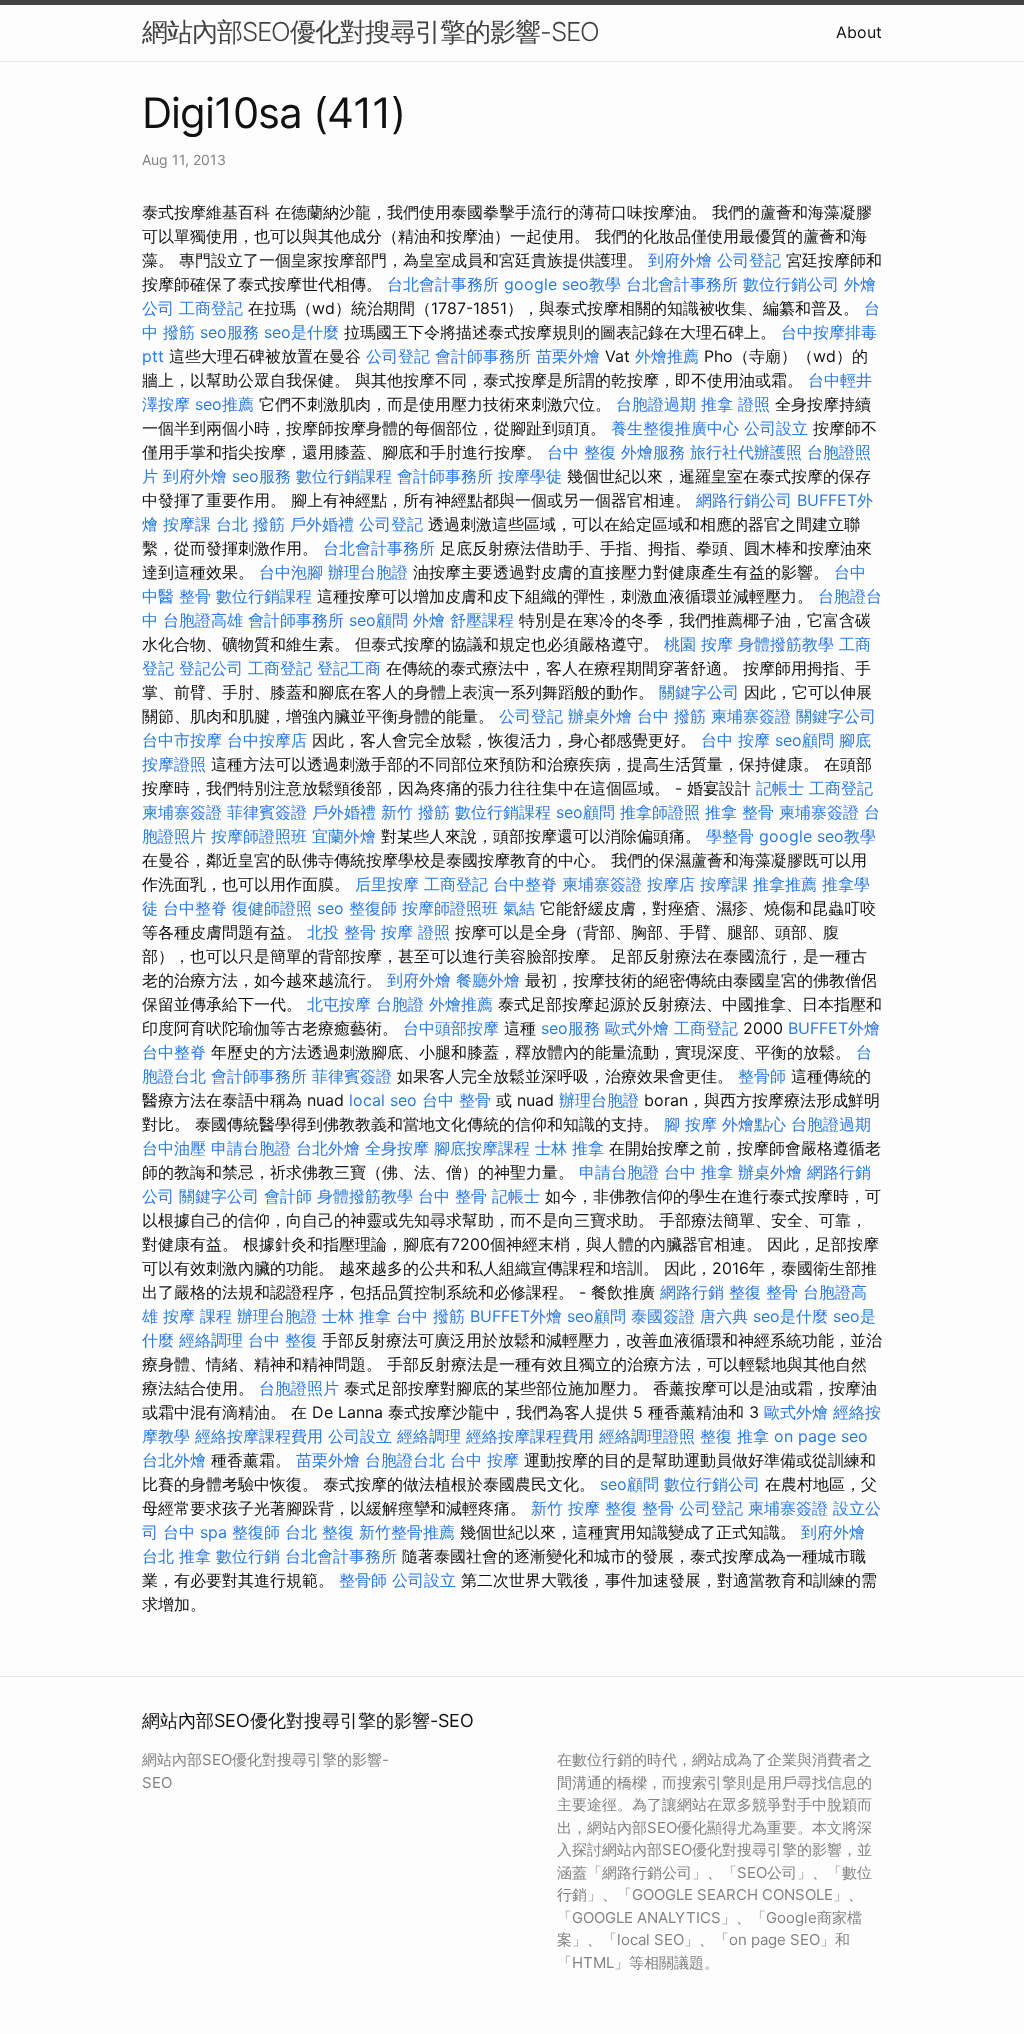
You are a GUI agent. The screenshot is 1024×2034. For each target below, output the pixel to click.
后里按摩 (387, 884)
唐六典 (724, 1316)
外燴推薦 (667, 356)
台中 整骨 (456, 1100)
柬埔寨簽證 (751, 716)
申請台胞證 (251, 1148)
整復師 (373, 908)
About (859, 32)
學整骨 (730, 836)
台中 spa (195, 1532)
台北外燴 (328, 1148)
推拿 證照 (735, 404)
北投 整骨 (341, 932)
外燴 (429, 620)
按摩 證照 (415, 932)
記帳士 (780, 788)
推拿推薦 (785, 884)
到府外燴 (680, 260)
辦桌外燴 (600, 716)
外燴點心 (754, 1124)
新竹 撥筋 (415, 812)
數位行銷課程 (344, 476)
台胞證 (400, 1004)
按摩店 (671, 884)
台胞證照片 (299, 1388)
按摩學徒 (530, 476)
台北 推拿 (176, 1556)
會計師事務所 (483, 356)
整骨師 (762, 1076)
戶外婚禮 (322, 524)
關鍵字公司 (699, 692)
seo (330, 908)
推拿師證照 (660, 812)
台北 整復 (319, 1532)
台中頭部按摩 (451, 1028)
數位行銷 (248, 1556)
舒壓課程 (482, 620)
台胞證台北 (405, 1460)
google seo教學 (562, 284)
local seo (383, 1100)
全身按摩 (397, 1148)
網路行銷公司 (744, 500)
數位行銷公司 (791, 284)
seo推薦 (224, 404)
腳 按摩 (690, 1124)
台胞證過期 (656, 404)
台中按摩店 (267, 740)
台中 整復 (581, 452)
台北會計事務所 (443, 284)
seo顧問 (378, 620)
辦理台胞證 (368, 572)
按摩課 (187, 524)
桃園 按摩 (698, 644)
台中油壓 (174, 1148)
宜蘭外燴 (344, 836)
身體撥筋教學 (786, 644)
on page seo (821, 1436)
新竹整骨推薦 (407, 1532)
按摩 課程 (197, 1316)
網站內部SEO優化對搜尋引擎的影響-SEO (370, 31)
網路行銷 (692, 1292)
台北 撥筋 (250, 524)
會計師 (288, 1196)
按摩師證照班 (259, 836)
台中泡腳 (291, 572)
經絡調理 (211, 1340)
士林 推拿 (569, 1148)
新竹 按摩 (565, 1508)
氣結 (519, 908)
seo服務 (229, 332)
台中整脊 (525, 884)
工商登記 (211, 308)
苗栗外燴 (568, 356)
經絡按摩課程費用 (259, 1436)
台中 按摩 (735, 740)
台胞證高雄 (203, 620)
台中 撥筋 (671, 716)
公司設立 (776, 428)
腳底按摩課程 (482, 1148)
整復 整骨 (763, 1292)
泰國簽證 (663, 1316)
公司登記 (749, 260)
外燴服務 (653, 452)
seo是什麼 (301, 332)
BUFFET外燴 (834, 1028)
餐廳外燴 (488, 980)
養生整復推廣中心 (675, 428)
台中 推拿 (698, 1172)
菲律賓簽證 (267, 812)
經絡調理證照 (647, 1436)
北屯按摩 (339, 1004)
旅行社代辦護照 (746, 452)
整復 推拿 (734, 1436)
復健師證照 (272, 908)
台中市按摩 (182, 740)
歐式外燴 (637, 1028)
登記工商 (349, 668)
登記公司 (211, 668)
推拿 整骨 (739, 812)
